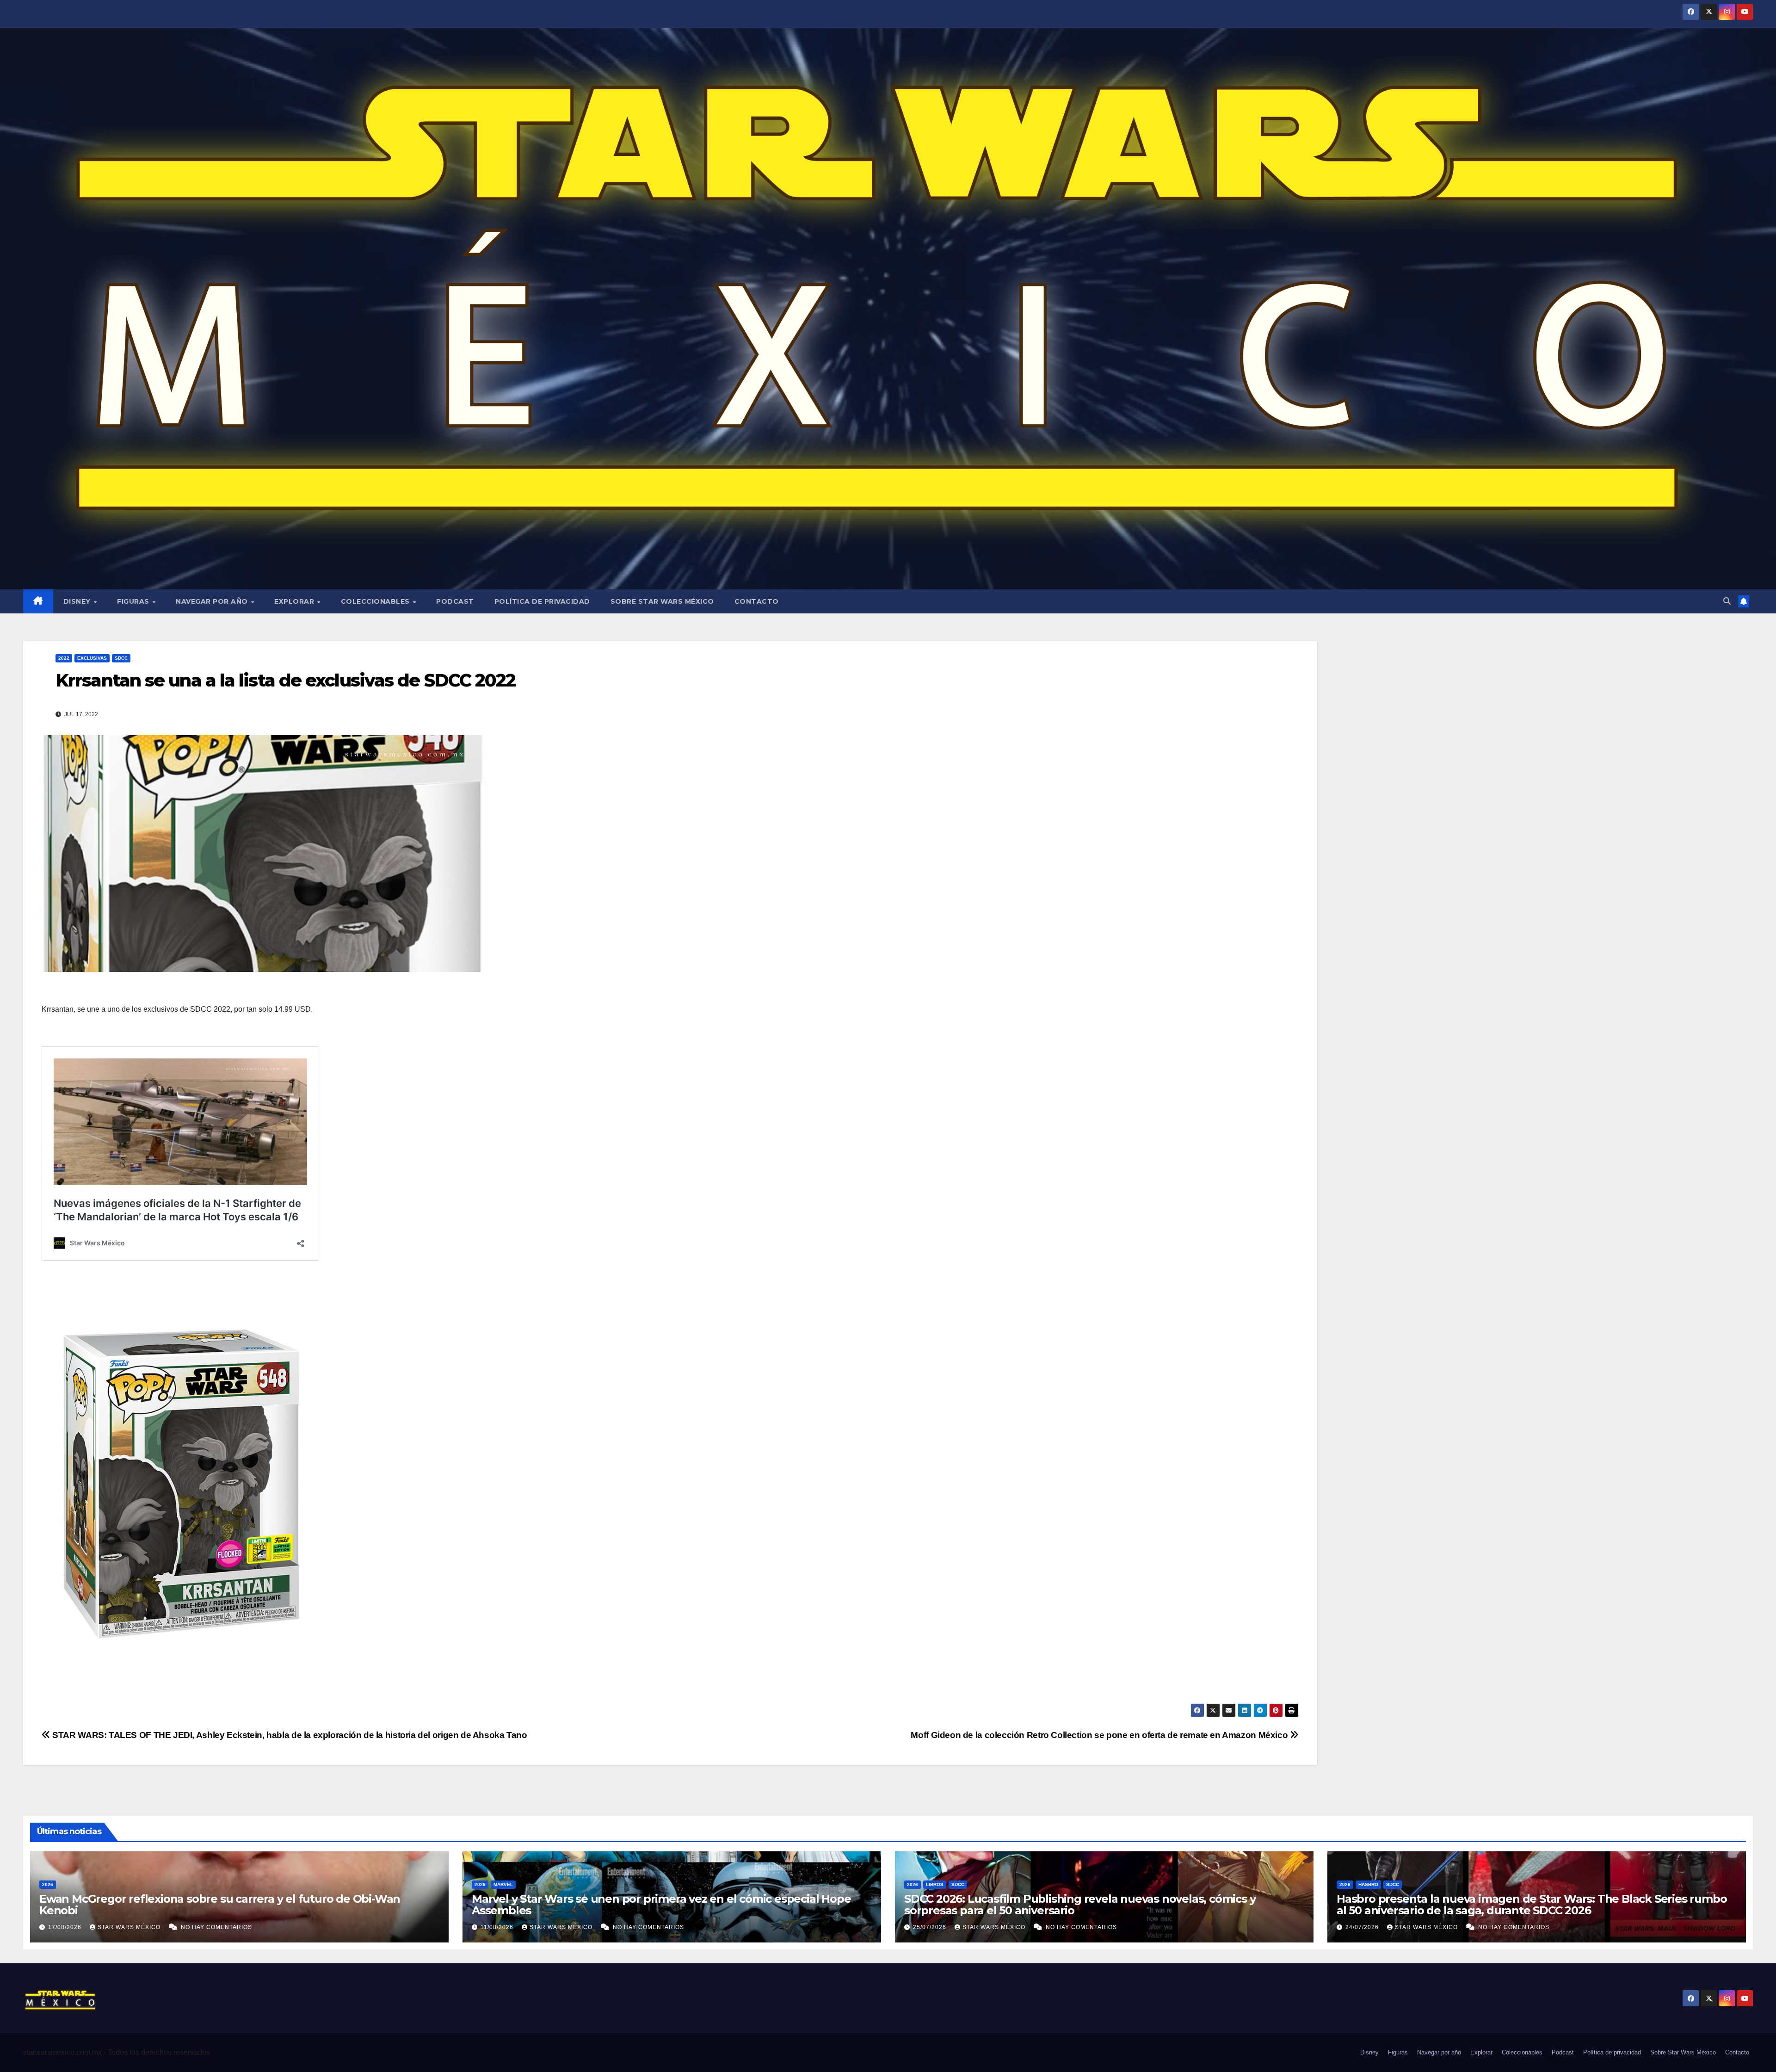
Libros (935, 1884)
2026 (48, 1884)
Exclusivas (92, 658)
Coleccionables (376, 601)
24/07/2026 (1363, 1927)
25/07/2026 (931, 1927)
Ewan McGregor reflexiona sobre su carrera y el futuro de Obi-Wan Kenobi (220, 1905)
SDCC (121, 658)
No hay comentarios (216, 1927)
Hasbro (1368, 1884)
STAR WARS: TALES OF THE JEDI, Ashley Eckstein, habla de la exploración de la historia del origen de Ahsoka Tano (289, 1735)
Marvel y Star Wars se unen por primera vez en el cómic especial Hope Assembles (661, 1905)
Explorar (295, 601)
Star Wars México (130, 1927)
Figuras (134, 601)
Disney (78, 601)
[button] (1727, 601)
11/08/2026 (498, 1927)
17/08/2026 (66, 1927)
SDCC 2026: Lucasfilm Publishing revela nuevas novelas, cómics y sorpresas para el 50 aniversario (1080, 1905)
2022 (64, 658)
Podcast (455, 601)
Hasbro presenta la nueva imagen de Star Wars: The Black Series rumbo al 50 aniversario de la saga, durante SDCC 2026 (1532, 1905)
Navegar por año (213, 601)
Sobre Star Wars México (662, 601)
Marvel (503, 1884)
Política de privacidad (542, 601)
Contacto (757, 601)
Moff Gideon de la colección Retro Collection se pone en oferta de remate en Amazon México (1100, 1735)
